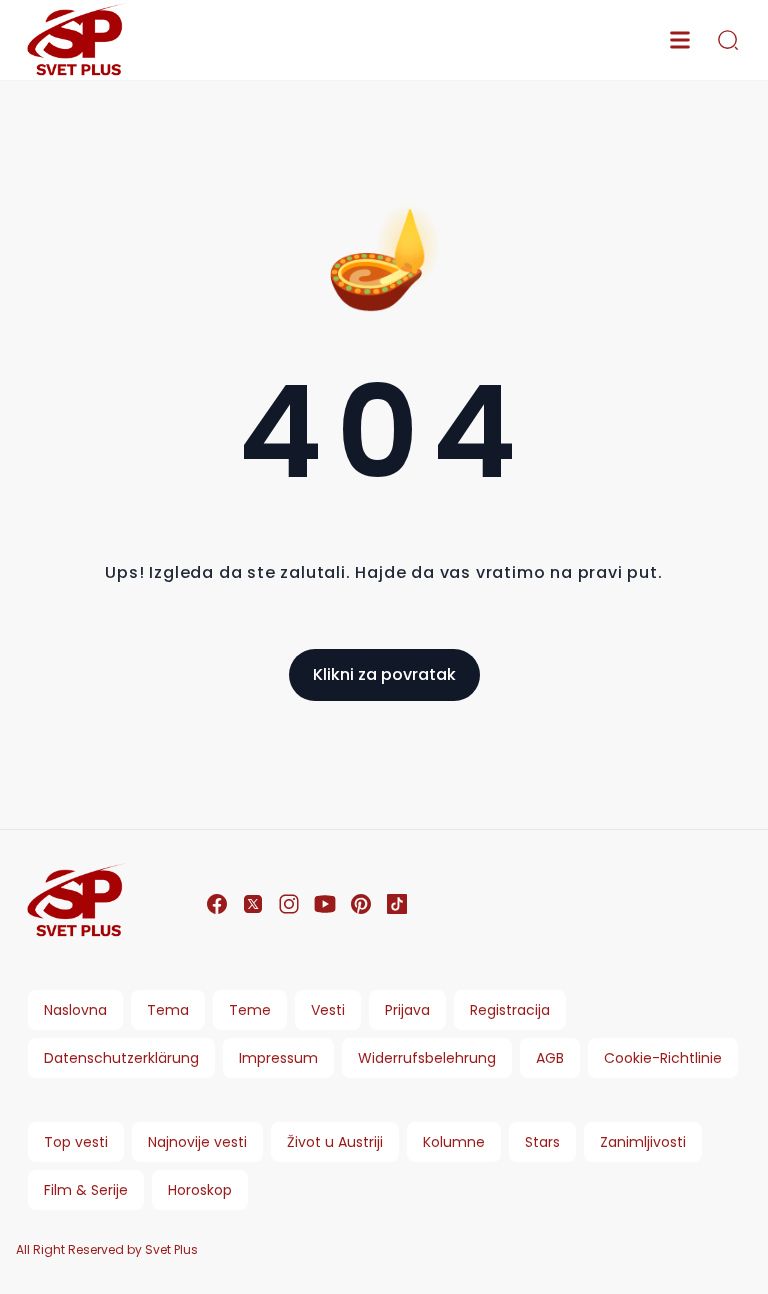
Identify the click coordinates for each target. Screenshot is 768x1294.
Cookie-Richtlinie (663, 1058)
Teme (250, 1010)
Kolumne (454, 1142)
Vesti (328, 1010)
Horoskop (200, 1190)
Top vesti (76, 1142)
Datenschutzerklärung (121, 1058)
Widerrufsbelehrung (427, 1058)
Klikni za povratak (384, 674)
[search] (728, 40)
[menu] (680, 40)
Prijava (407, 1010)
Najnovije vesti (197, 1142)
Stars (542, 1142)
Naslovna (75, 1010)
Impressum (278, 1058)
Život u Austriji (335, 1142)
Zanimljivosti (643, 1142)
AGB (550, 1058)
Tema (168, 1010)
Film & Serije (86, 1190)
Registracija (510, 1010)
